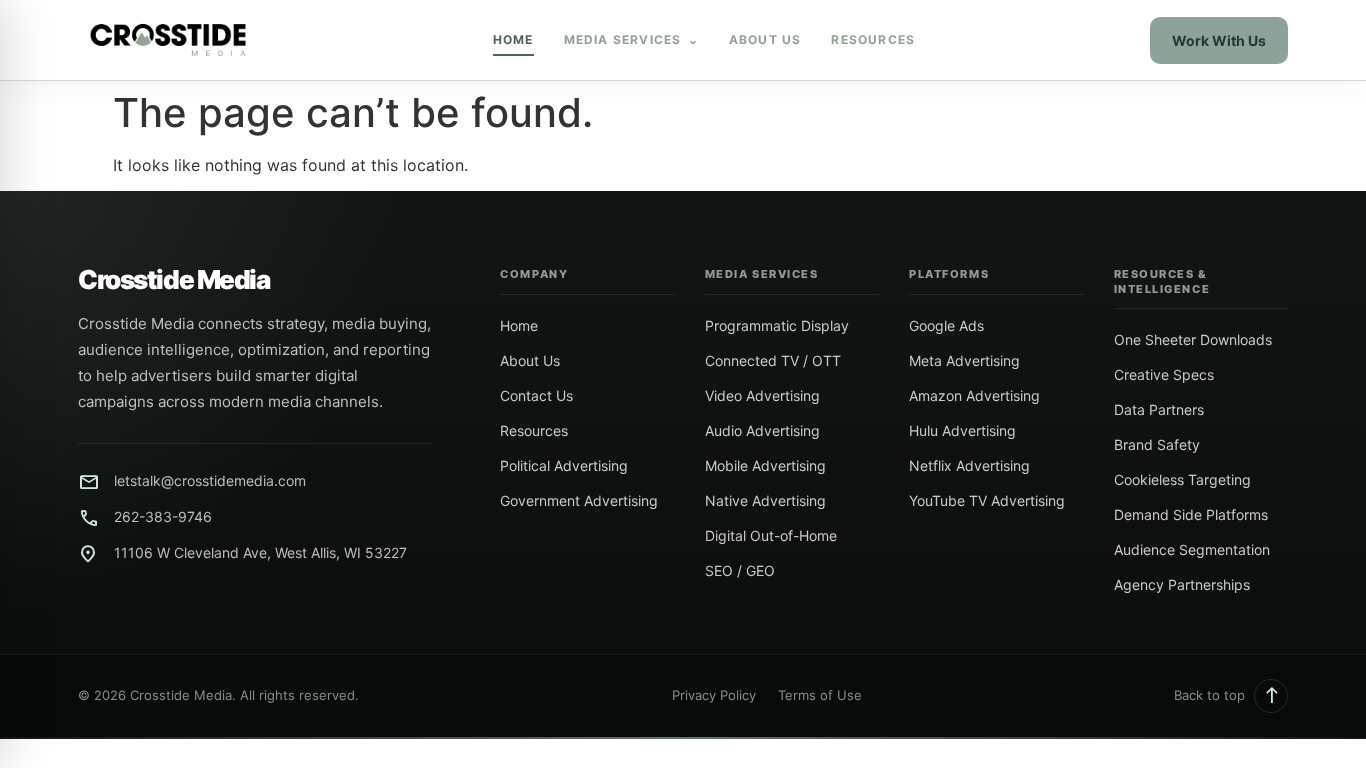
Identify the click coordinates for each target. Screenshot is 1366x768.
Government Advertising (579, 500)
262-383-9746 (163, 516)
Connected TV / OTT (773, 360)
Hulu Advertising (962, 430)
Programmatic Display (777, 325)
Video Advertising (762, 395)
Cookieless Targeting (1182, 479)
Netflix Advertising (969, 465)
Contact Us (536, 395)
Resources (873, 39)
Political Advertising (564, 465)
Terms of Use (820, 695)
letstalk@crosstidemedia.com (210, 480)
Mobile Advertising (765, 465)
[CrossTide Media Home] (168, 40)
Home (513, 39)
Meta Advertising (964, 360)
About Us (765, 39)
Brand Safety (1157, 444)
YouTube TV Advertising (987, 500)
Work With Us (1219, 40)
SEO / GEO (740, 570)
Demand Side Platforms (1191, 514)
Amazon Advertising (974, 395)
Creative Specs (1164, 374)
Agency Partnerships (1182, 584)
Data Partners (1159, 409)
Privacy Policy (714, 695)
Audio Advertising (762, 430)
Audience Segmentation (1192, 549)
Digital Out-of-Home (771, 535)
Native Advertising (765, 500)
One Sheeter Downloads (1193, 339)
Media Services (631, 39)
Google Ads (946, 325)
